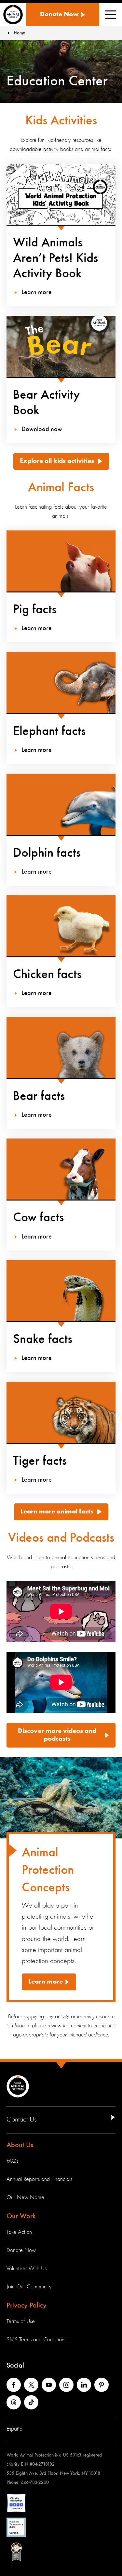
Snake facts (43, 1339)
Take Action (19, 2232)
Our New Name (25, 2197)
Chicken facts (47, 975)
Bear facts (39, 1096)
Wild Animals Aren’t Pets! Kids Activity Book (55, 258)
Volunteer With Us (27, 2269)
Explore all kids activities (57, 461)
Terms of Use (21, 2321)
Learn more (46, 1982)
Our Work (21, 2216)
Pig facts (35, 610)
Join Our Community (29, 2287)
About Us (20, 2145)
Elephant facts (49, 731)
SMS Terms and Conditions (36, 2340)
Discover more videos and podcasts (57, 1735)
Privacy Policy (27, 2306)
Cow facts (38, 1218)
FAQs (12, 2161)
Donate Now (21, 2250)
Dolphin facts (47, 853)
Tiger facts (40, 1461)
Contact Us (22, 2120)
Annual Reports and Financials (39, 2179)
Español (15, 2429)
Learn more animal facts (57, 1512)
